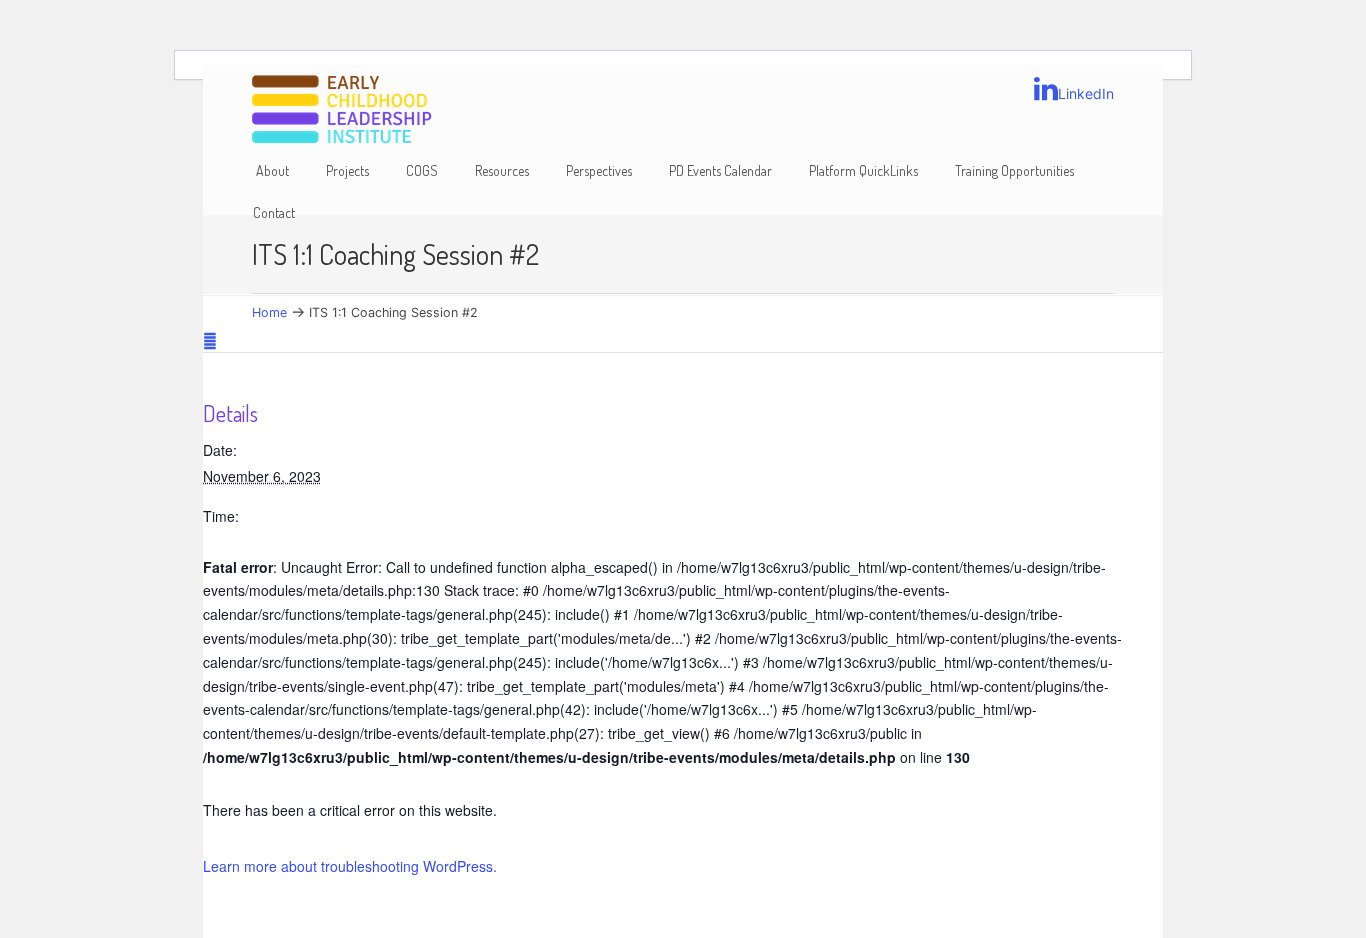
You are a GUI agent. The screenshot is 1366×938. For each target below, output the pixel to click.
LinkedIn (1086, 93)
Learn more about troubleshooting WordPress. (350, 866)
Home (269, 312)
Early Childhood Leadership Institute (342, 110)
